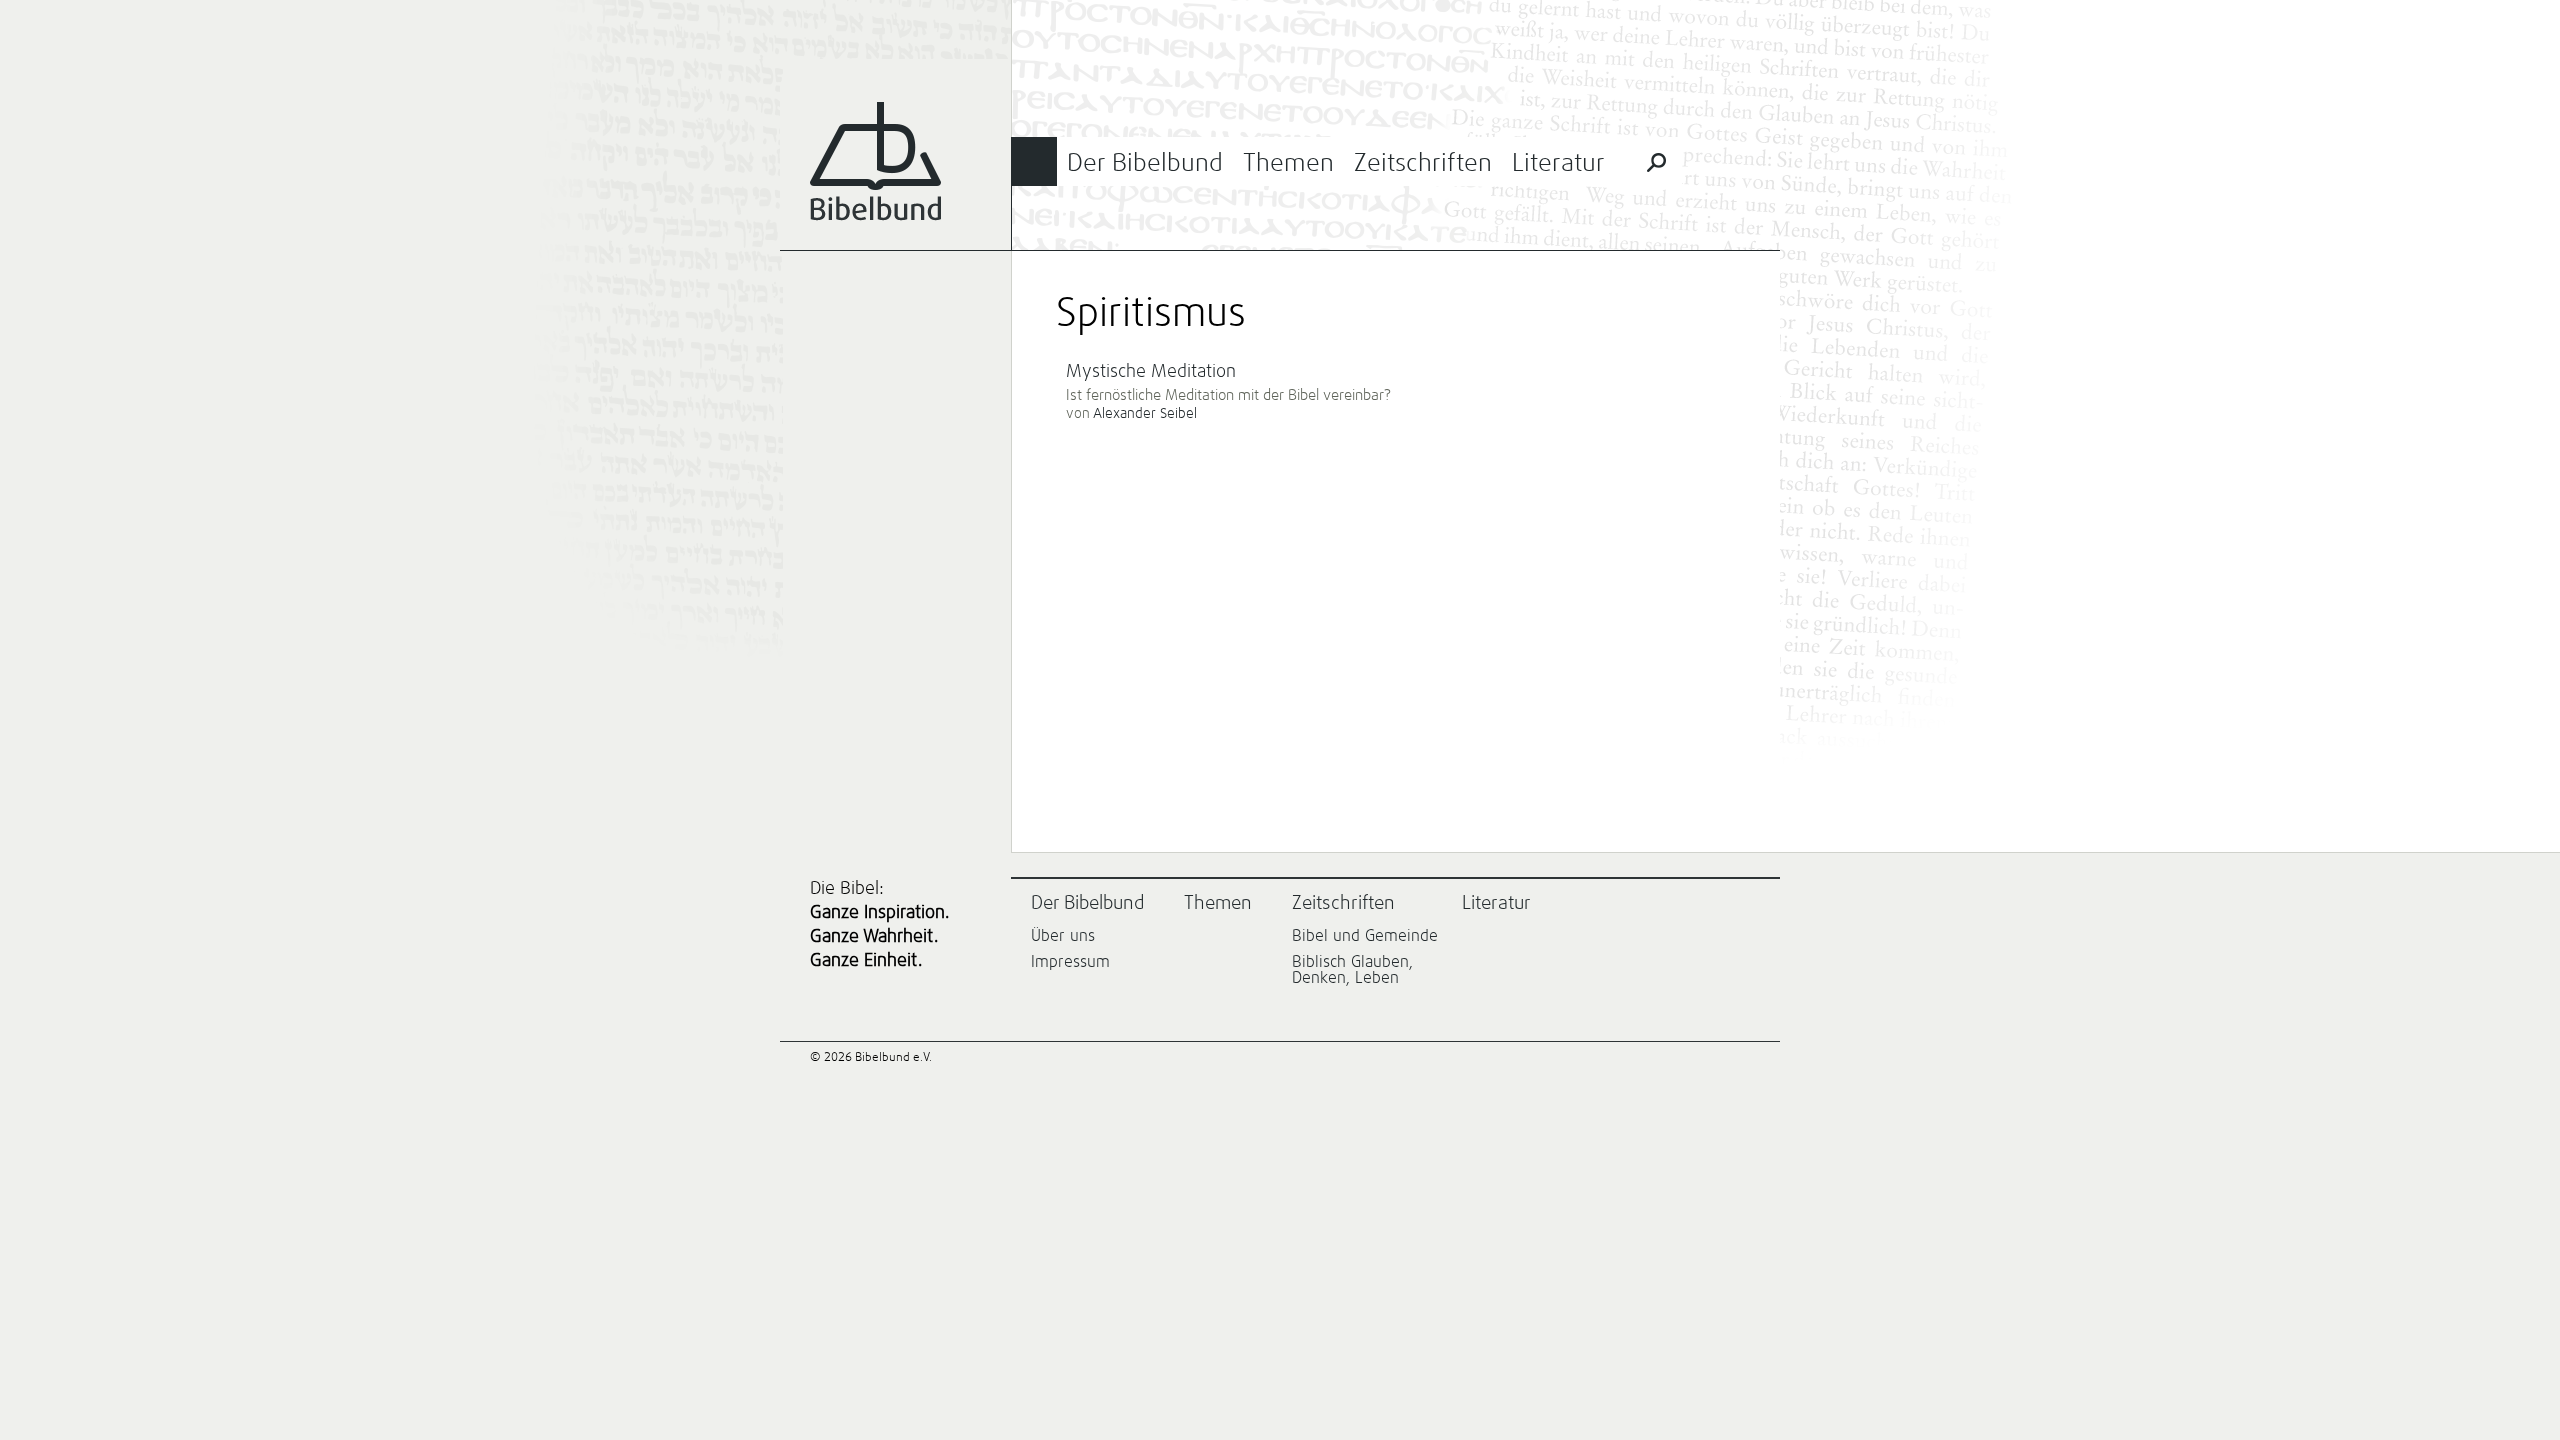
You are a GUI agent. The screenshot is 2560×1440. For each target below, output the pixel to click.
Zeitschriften (1423, 163)
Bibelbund (875, 161)
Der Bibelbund (1145, 163)
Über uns (1063, 936)
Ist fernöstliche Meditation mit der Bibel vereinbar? (1228, 395)
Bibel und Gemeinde (1365, 936)
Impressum (1070, 962)
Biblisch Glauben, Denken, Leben (1352, 970)
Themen (1288, 163)
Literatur (1558, 163)
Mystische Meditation (1151, 372)
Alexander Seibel (1145, 414)
